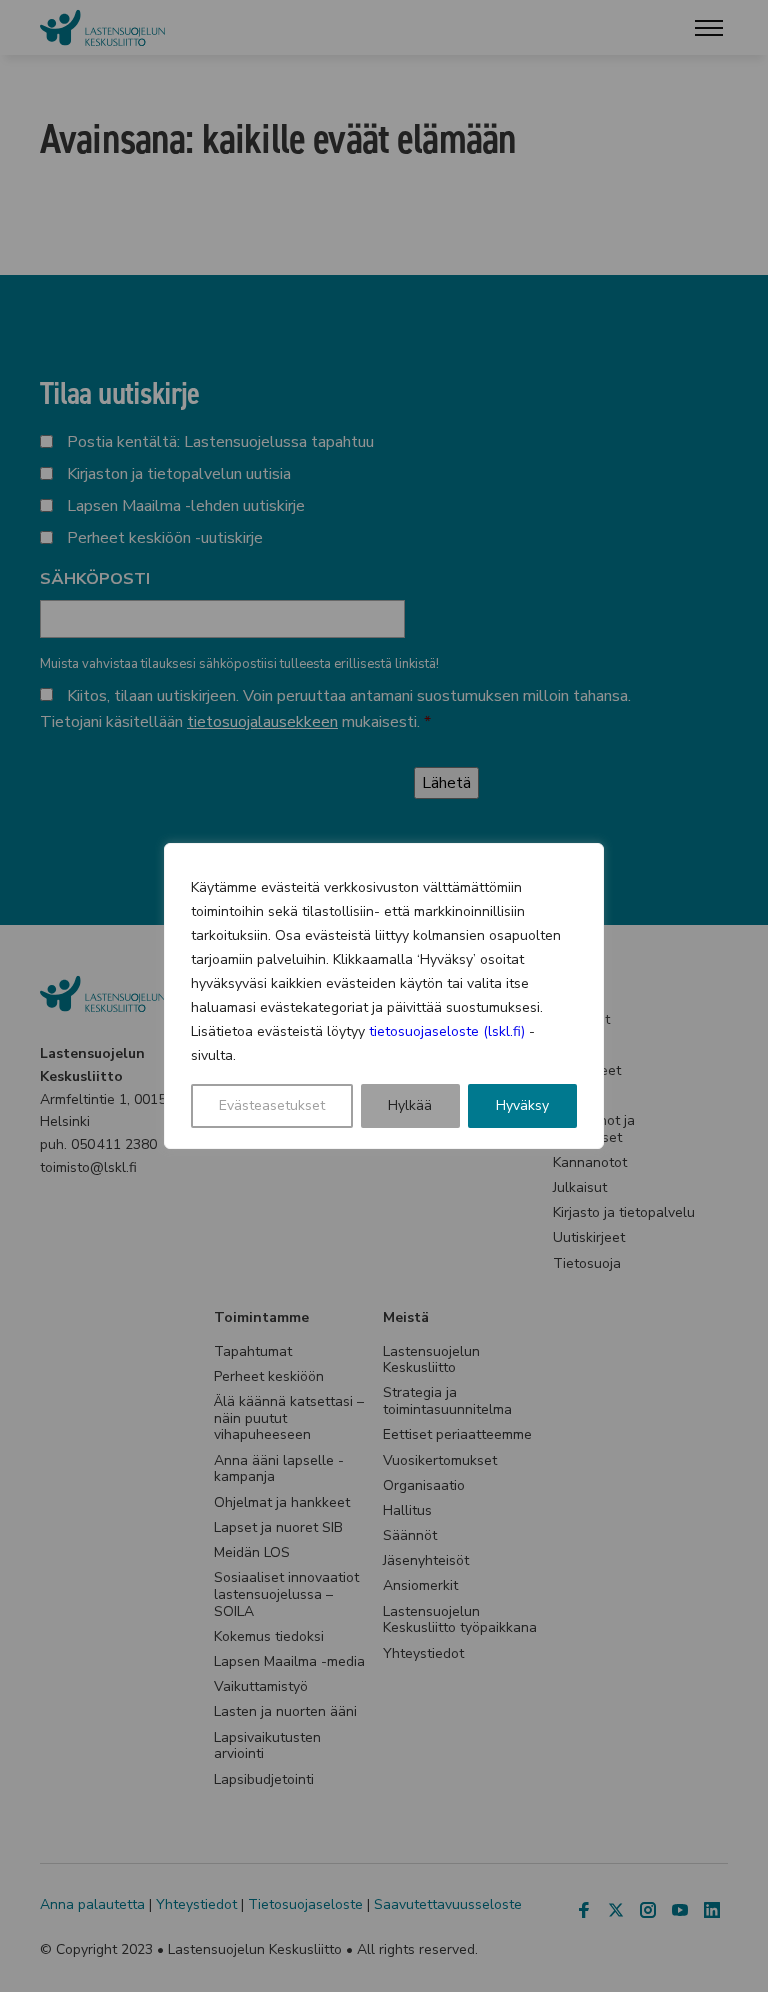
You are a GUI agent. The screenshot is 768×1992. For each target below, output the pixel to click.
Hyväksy (522, 1105)
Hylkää (410, 1105)
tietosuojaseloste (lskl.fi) (447, 1031)
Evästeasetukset (272, 1105)
